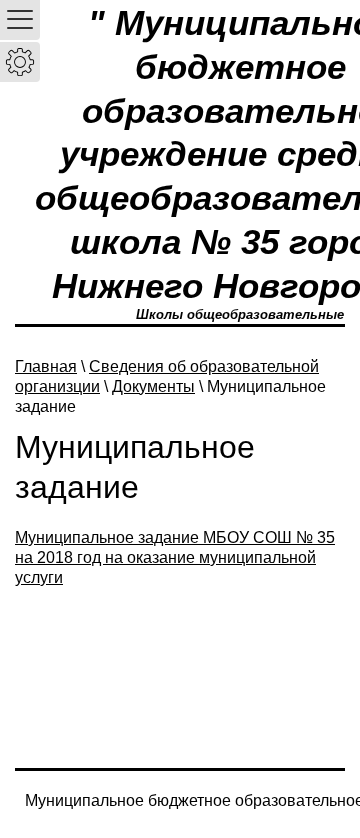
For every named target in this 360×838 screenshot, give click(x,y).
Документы (153, 386)
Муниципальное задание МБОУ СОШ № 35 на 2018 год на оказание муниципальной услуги (175, 557)
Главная (46, 366)
